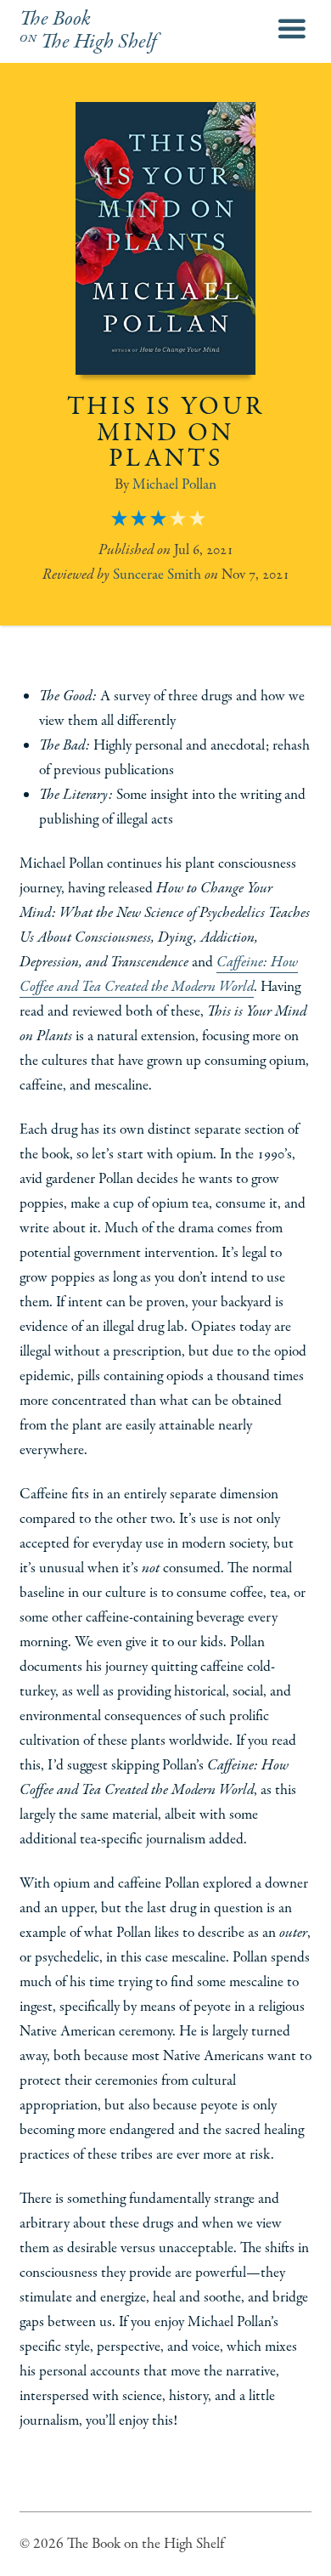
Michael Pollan (174, 484)
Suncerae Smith (157, 575)
